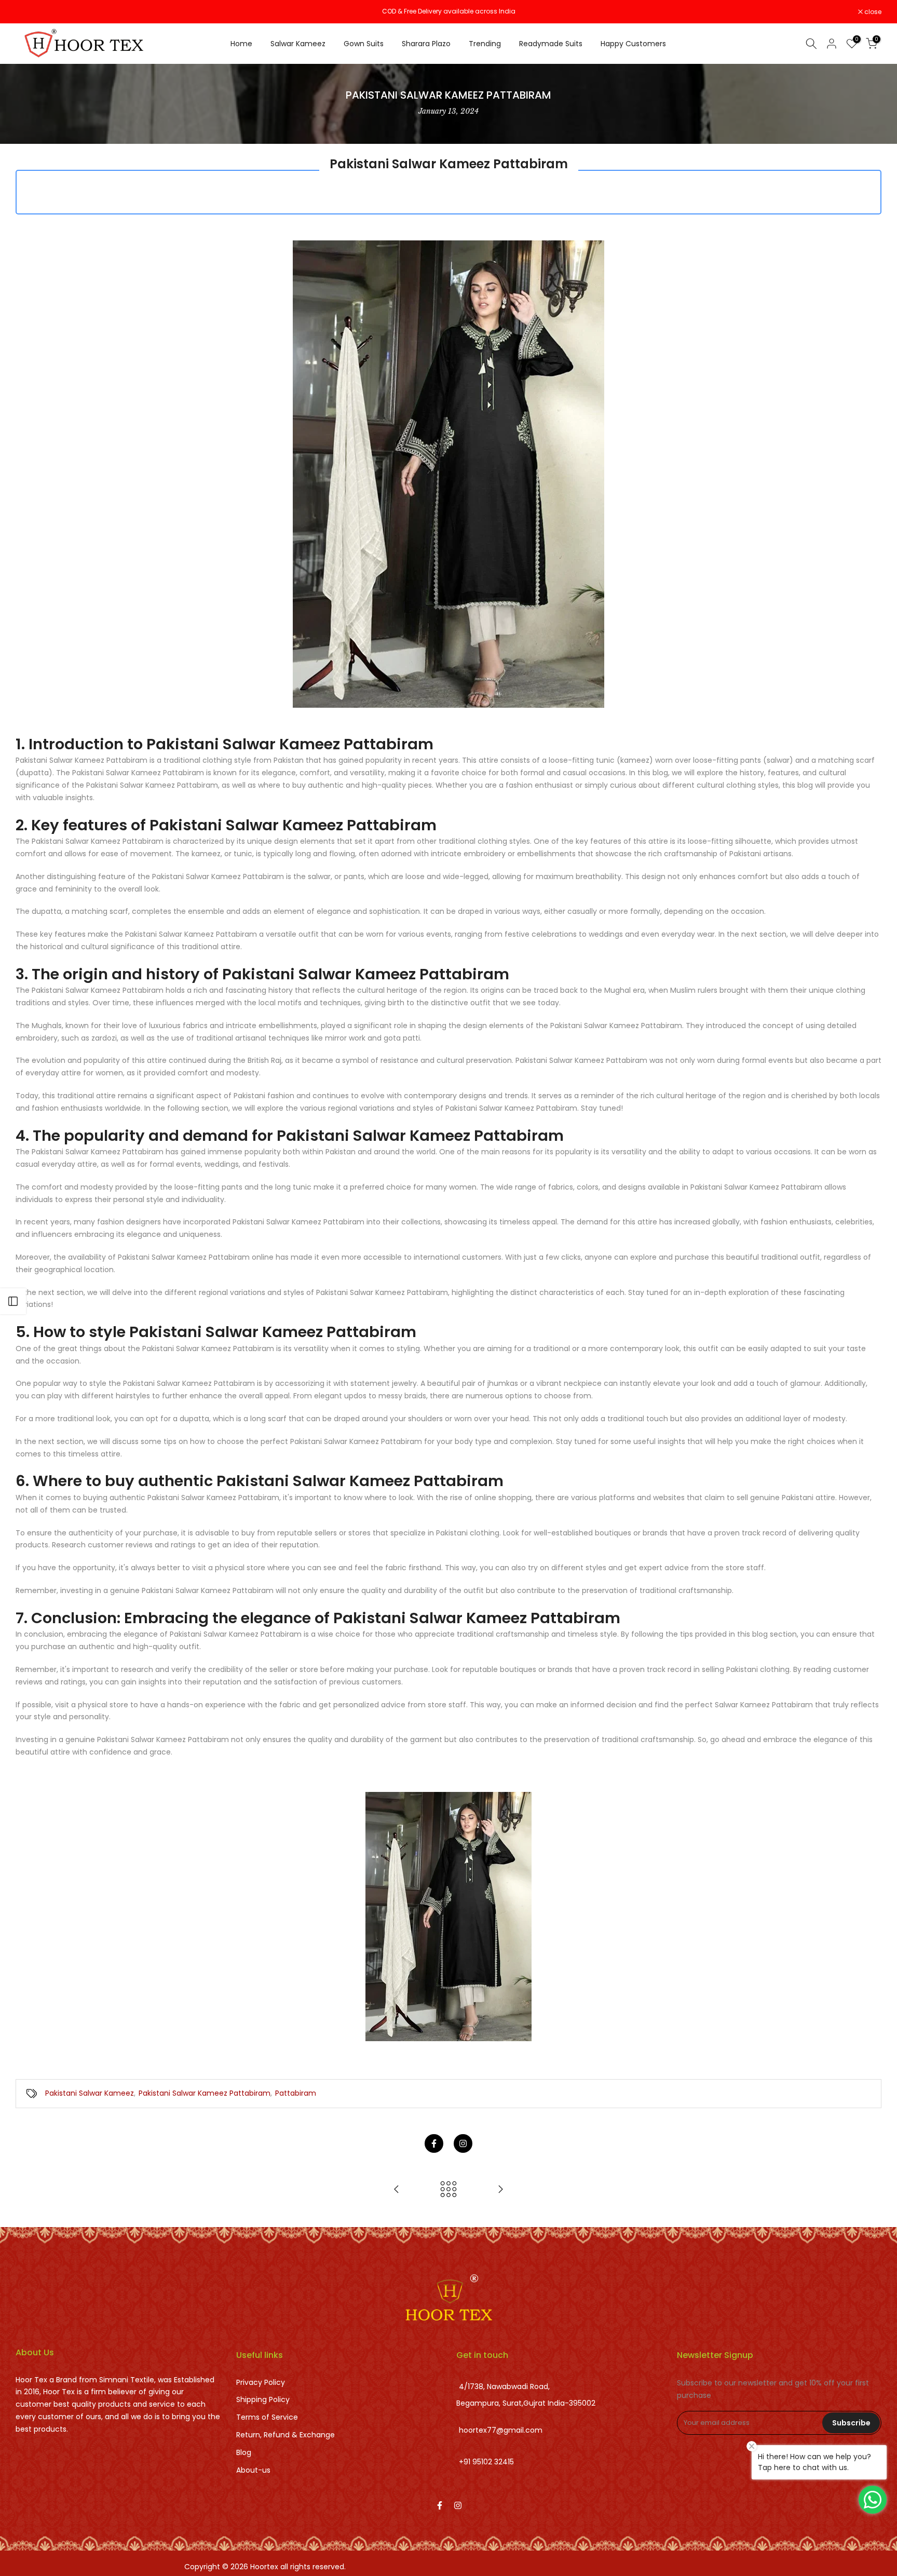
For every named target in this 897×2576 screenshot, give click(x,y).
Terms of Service (267, 2417)
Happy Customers (633, 44)
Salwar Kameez (298, 44)
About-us (253, 2470)
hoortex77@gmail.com (501, 2431)
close (30, 12)
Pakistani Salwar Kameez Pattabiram (205, 2093)
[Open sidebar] (13, 1301)
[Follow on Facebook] (434, 2143)
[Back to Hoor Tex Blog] (448, 2190)
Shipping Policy (263, 2399)
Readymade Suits (551, 44)
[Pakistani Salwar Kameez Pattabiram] (448, 1916)
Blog (244, 2452)
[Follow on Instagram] (463, 2143)
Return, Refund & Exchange (286, 2435)
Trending (485, 44)
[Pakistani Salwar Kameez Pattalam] (500, 2190)
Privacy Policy (261, 2382)
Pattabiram (296, 2093)
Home (241, 44)
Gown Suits (364, 44)
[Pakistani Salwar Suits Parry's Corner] (397, 2190)
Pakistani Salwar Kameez (90, 2093)
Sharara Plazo (426, 44)
